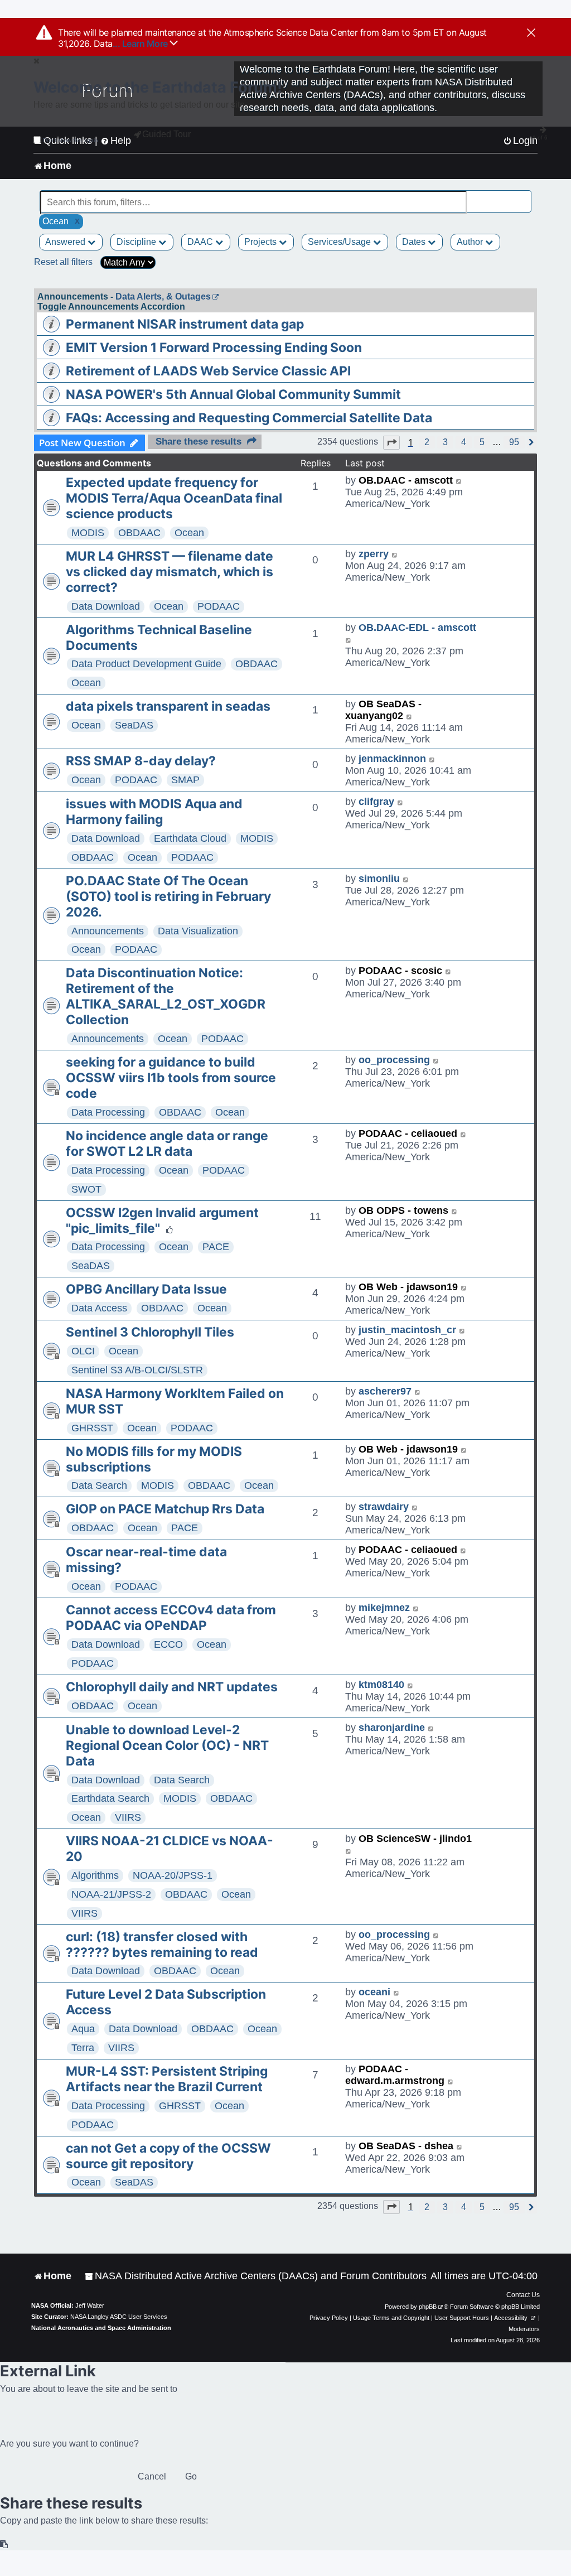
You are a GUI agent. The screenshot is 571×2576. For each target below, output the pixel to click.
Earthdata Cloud (190, 838)
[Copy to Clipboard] (4, 2544)
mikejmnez (384, 1608)
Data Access (99, 1308)
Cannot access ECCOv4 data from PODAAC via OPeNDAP (171, 1618)
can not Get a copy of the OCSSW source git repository (168, 2156)
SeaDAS (134, 725)
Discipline (137, 242)
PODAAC (219, 606)
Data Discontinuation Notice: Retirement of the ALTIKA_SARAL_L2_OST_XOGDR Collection (166, 996)
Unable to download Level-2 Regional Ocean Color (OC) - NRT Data (167, 1745)
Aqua (83, 2029)
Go (191, 2476)
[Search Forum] (524, 196)
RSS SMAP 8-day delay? (141, 761)
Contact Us (523, 2295)
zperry (374, 554)
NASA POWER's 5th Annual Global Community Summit (233, 394)
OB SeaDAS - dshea (406, 2146)
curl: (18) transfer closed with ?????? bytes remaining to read (162, 1945)
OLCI (83, 1351)
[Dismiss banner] (531, 33)
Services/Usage (340, 242)
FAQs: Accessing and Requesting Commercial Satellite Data (249, 418)
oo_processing (394, 1060)
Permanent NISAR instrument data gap (185, 324)
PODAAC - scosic (400, 971)
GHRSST (92, 1428)
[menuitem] (256, 2276)
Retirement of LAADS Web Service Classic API (208, 371)
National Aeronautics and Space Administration (101, 2328)
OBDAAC (139, 533)
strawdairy (384, 1507)
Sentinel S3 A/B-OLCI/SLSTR (137, 1370)
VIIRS (128, 1817)
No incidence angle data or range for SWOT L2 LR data (167, 1144)
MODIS (88, 533)
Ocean (189, 533)
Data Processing (108, 1112)
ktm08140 (381, 1685)
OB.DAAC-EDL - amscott (417, 628)
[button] (391, 442)
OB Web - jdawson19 (408, 1287)
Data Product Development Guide (146, 664)
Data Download (106, 606)
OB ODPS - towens (403, 1210)
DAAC (201, 242)
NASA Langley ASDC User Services (119, 2317)
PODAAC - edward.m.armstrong (395, 2075)
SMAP (185, 780)
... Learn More (141, 44)
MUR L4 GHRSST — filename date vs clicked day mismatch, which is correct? (170, 572)
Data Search (99, 1485)
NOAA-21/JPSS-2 (111, 1894)
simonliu (379, 879)
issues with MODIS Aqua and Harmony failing (154, 812)
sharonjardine (392, 1728)
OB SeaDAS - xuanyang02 (383, 710)
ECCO (168, 1644)
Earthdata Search (110, 1798)
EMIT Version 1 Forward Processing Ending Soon (214, 348)
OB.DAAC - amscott (406, 480)
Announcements (108, 931)
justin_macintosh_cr (407, 1330)
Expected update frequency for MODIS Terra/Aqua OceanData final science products (174, 498)
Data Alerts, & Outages (163, 296)
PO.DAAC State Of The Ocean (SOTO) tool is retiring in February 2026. (168, 896)
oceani (374, 1992)
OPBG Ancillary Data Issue (146, 1289)
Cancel (152, 2476)
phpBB (428, 2307)
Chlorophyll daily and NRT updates (172, 1687)
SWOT (86, 1189)
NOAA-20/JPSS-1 (173, 1875)
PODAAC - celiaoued (408, 1133)
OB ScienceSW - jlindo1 (415, 1839)
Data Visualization (198, 931)
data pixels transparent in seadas (168, 706)
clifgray (376, 802)
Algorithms (95, 1875)
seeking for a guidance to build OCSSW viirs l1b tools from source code (171, 1078)
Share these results (199, 442)
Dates (415, 242)
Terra (83, 2048)
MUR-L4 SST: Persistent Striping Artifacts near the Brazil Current (167, 2079)
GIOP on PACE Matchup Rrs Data (165, 1509)
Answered (66, 242)
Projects (262, 242)
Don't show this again (71, 140)
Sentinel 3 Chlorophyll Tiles (150, 1332)
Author (471, 242)
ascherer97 (385, 1391)
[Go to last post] (459, 481)
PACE (216, 1247)
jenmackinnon (392, 759)
